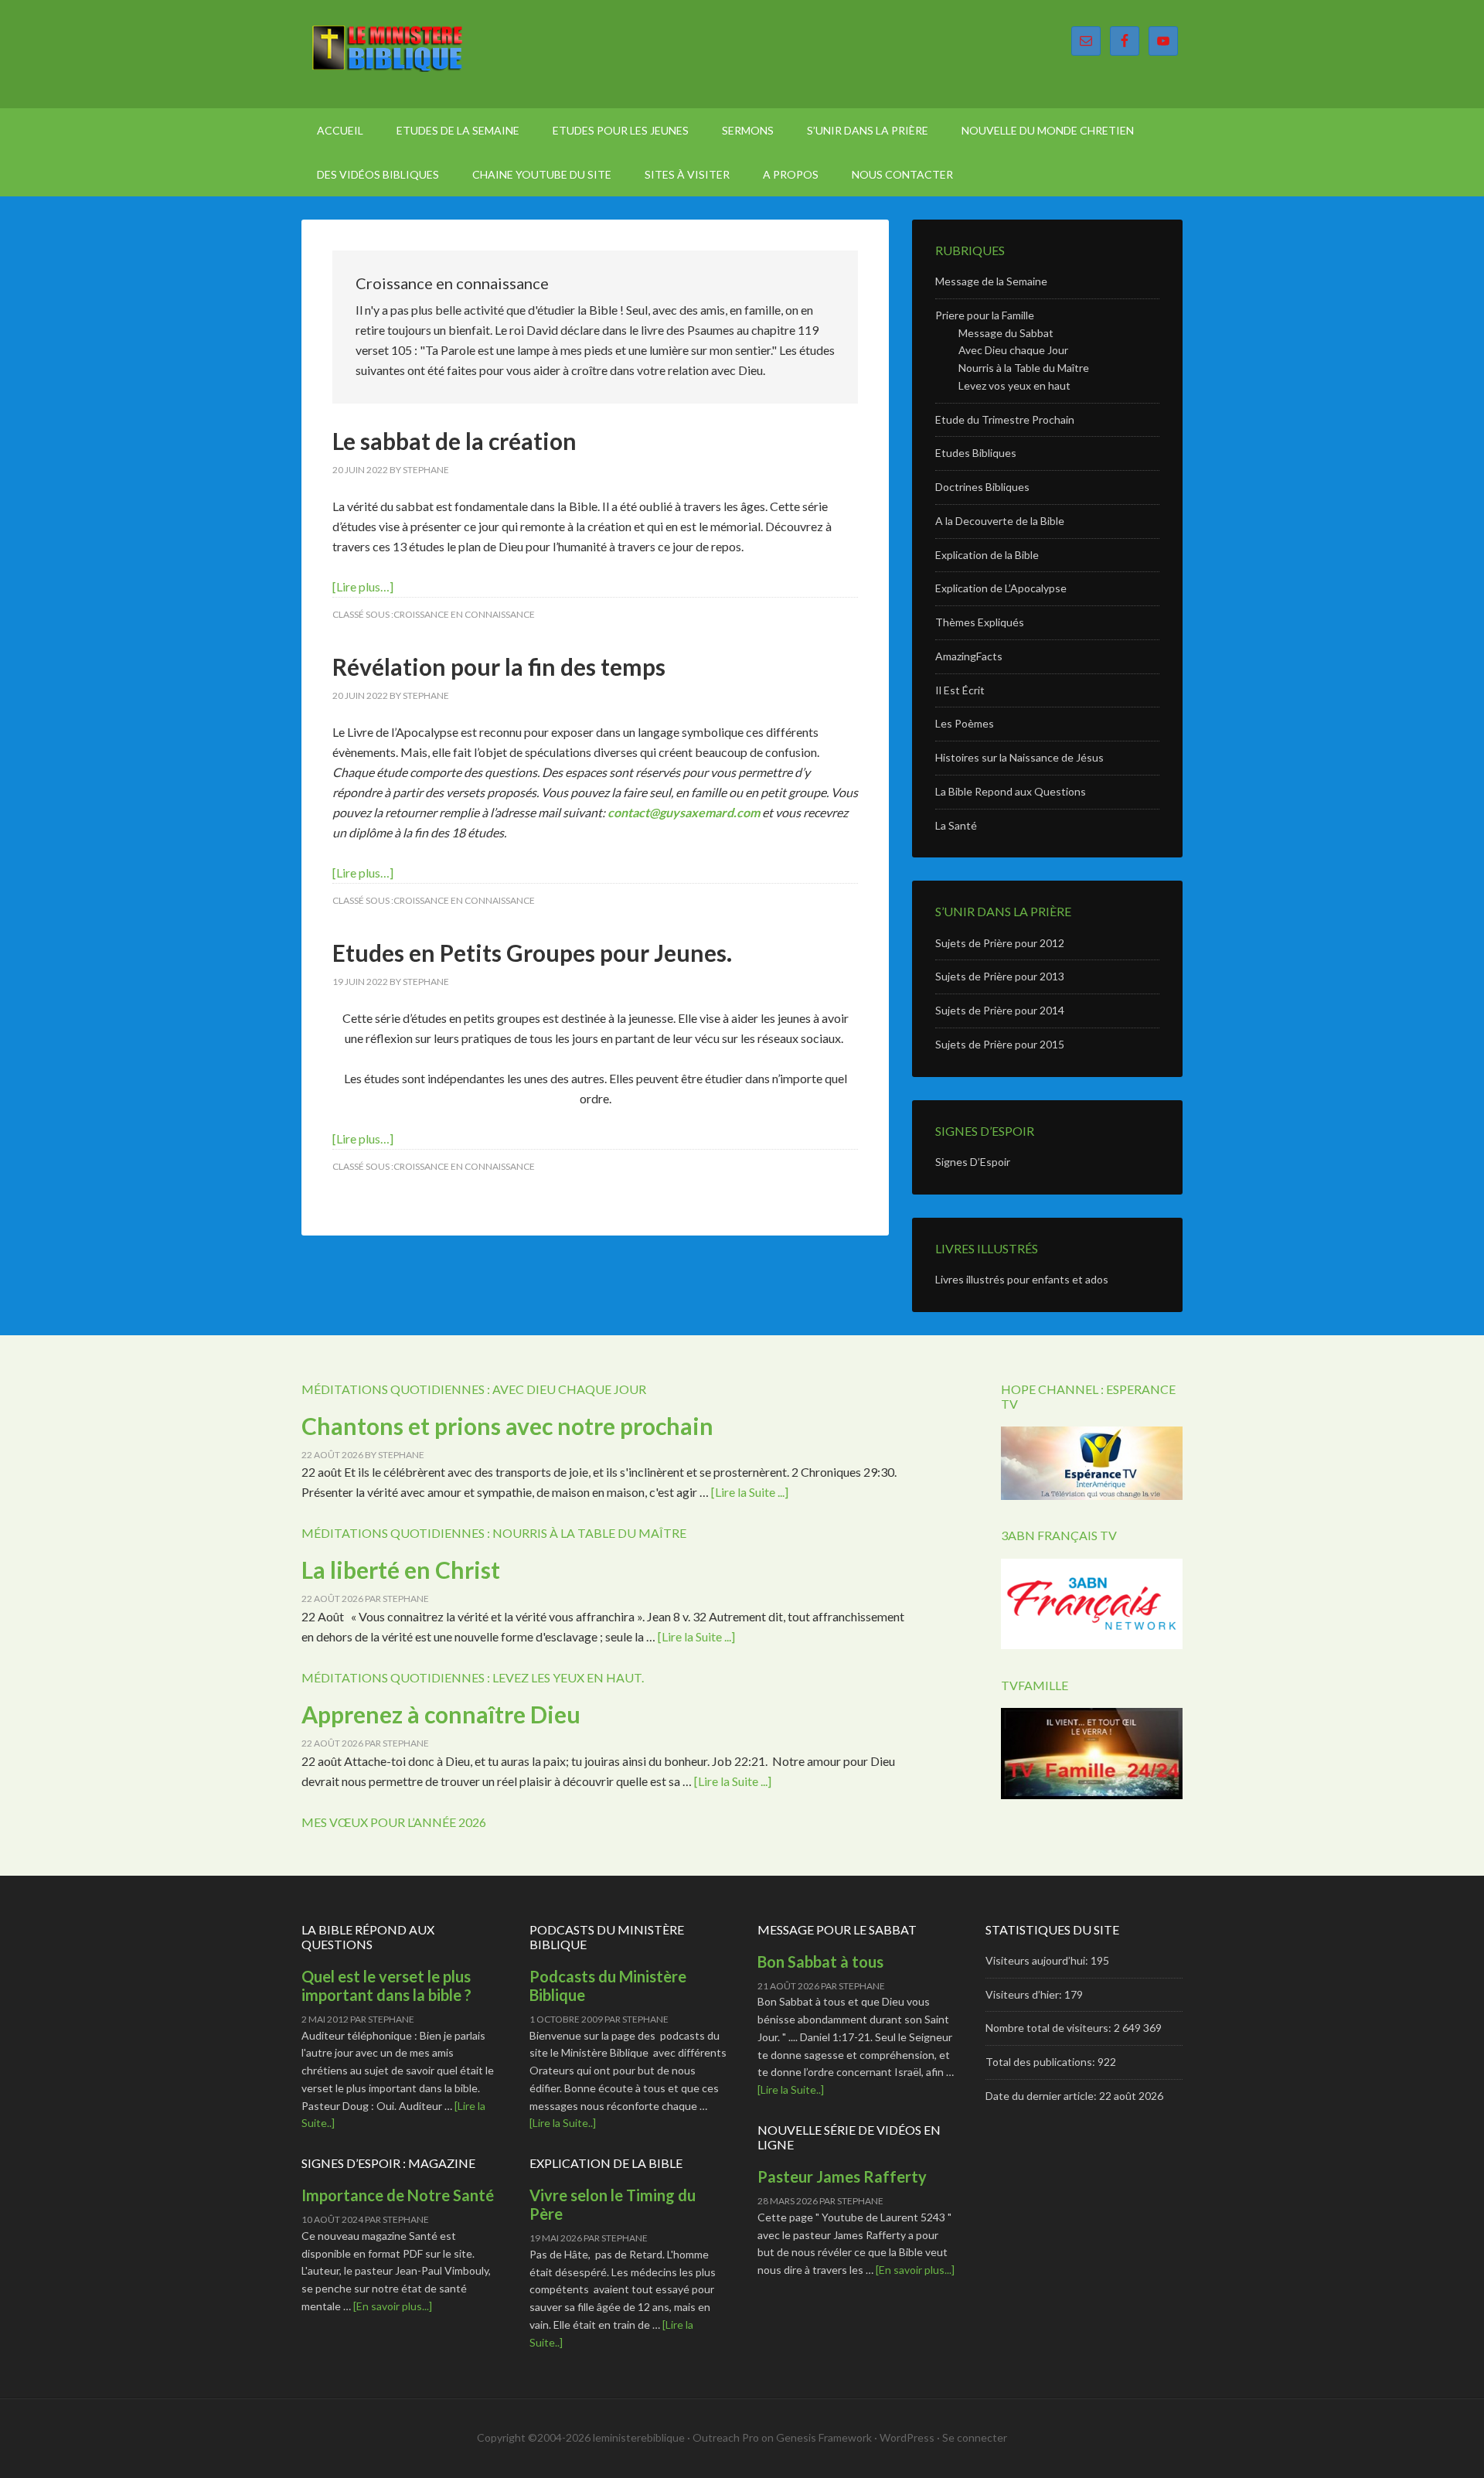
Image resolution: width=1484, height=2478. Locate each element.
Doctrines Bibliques (982, 487)
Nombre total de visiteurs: (1050, 2028)
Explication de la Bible (987, 555)
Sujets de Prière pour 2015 (1000, 1044)
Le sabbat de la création (454, 441)
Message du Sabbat (1006, 333)
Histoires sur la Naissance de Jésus (1019, 757)
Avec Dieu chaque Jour (1013, 350)
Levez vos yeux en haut (1014, 385)
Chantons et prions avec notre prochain (507, 1426)
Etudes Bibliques (976, 453)
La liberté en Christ (401, 1570)
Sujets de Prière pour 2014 (1000, 1010)
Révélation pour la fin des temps (499, 666)
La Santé (956, 825)
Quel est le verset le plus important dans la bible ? (386, 1985)
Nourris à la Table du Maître (1024, 368)
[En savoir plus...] (393, 2306)
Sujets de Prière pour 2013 (1000, 976)
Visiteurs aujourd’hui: (1038, 1960)
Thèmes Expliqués (980, 622)
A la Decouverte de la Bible (1000, 521)
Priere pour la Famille (985, 315)
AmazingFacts (969, 656)
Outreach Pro (726, 2437)
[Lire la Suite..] (563, 2123)
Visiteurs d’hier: (1025, 1994)
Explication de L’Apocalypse (1001, 588)
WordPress (907, 2437)
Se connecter (975, 2437)
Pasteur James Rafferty (842, 2176)
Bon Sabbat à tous (820, 1962)
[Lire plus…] (363, 586)
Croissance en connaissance (464, 614)
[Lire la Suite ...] (750, 1492)
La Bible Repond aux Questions (1011, 791)
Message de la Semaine (991, 281)
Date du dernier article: (1042, 2096)
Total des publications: (1042, 2062)
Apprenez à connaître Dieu (441, 1714)
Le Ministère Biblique (433, 54)
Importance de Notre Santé (398, 2195)
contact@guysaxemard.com (684, 812)
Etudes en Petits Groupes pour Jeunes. (532, 953)
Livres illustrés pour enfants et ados (1022, 1279)
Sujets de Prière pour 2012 (1000, 943)
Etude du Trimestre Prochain (1005, 419)
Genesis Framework (824, 2437)
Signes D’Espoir (973, 1162)
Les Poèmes (965, 723)
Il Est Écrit (960, 690)
